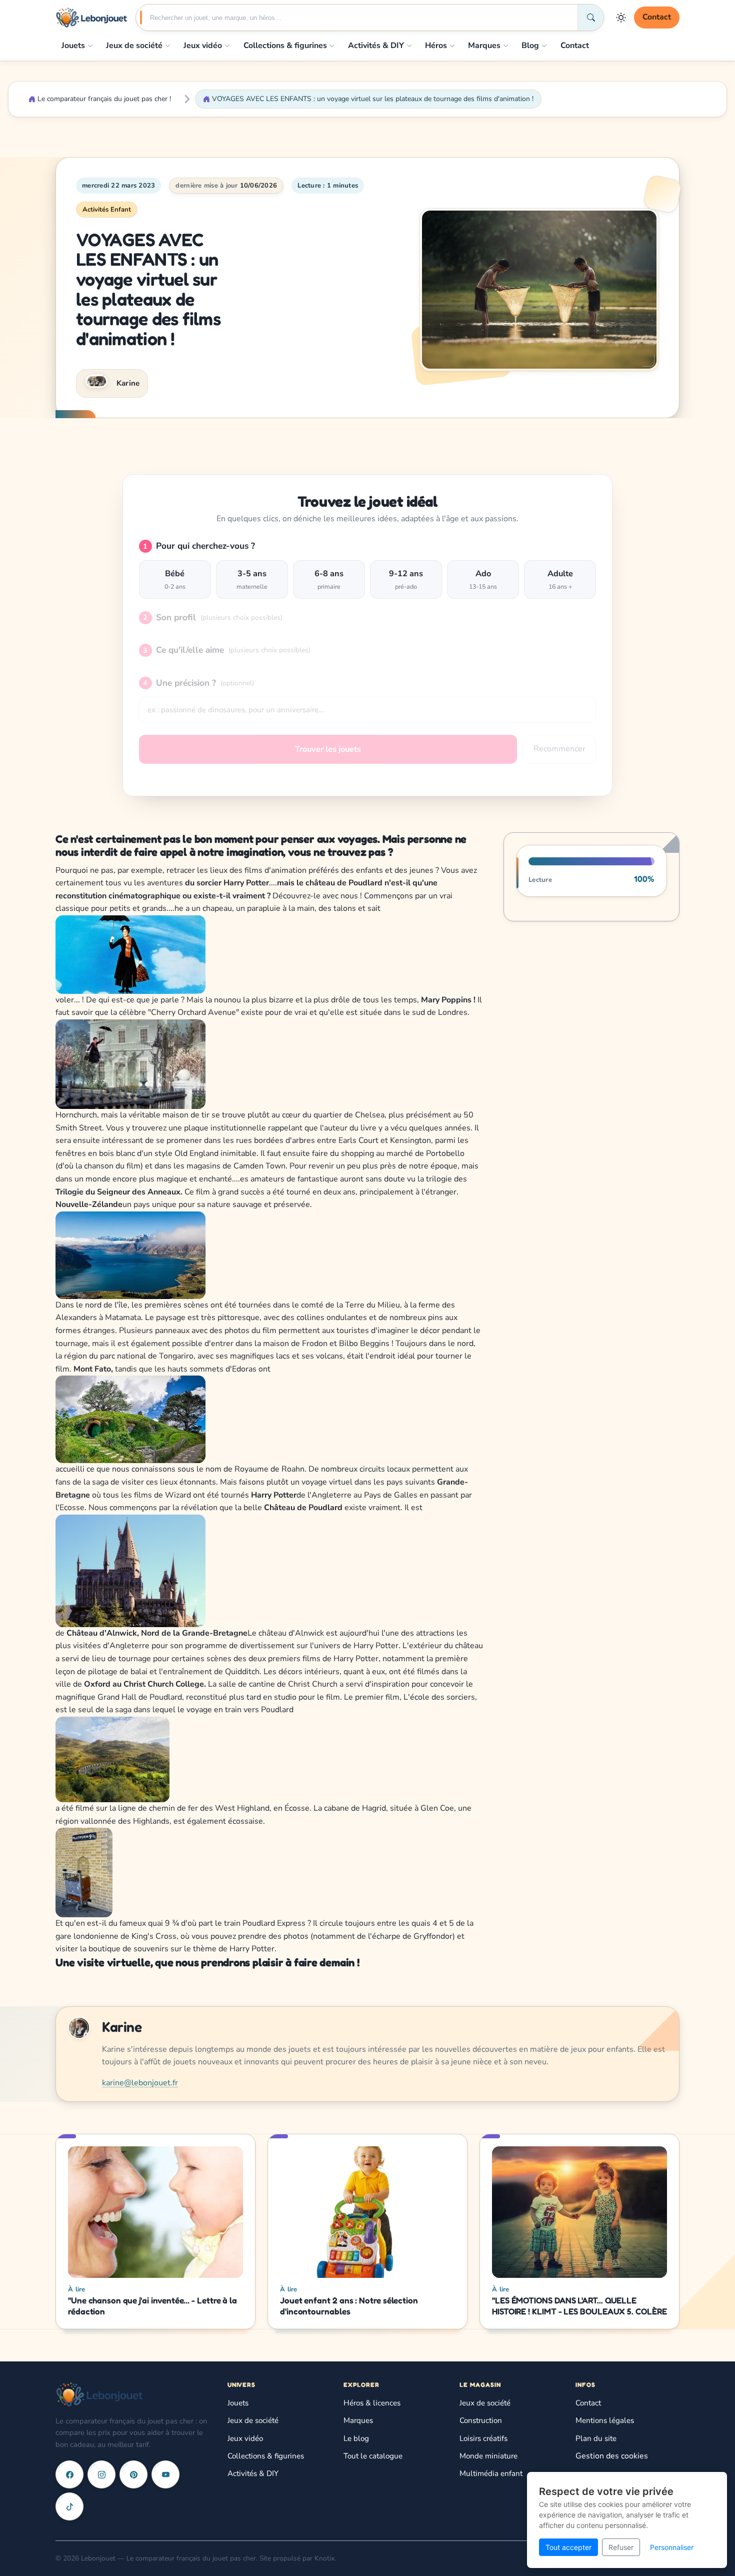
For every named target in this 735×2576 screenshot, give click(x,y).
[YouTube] (165, 2474)
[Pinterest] (133, 2474)
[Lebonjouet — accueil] (91, 18)
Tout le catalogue (373, 2456)
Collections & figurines (285, 46)
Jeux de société (134, 46)
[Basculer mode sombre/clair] (621, 18)
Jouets (73, 46)
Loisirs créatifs (483, 2438)
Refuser (621, 2547)
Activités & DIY (376, 46)
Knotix (324, 2558)
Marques (484, 46)
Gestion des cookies (612, 2456)
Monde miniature (488, 2456)
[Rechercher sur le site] (590, 18)
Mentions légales (605, 2420)
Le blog (356, 2438)
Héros (436, 46)
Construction (481, 2420)
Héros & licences (372, 2403)
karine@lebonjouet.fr (140, 2083)
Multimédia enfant (491, 2473)
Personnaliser (672, 2547)
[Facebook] (69, 2474)
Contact (657, 17)
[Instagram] (101, 2474)
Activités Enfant (107, 210)
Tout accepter (568, 2547)
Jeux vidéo (203, 46)
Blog (530, 46)
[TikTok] (69, 2506)
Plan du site (596, 2438)
